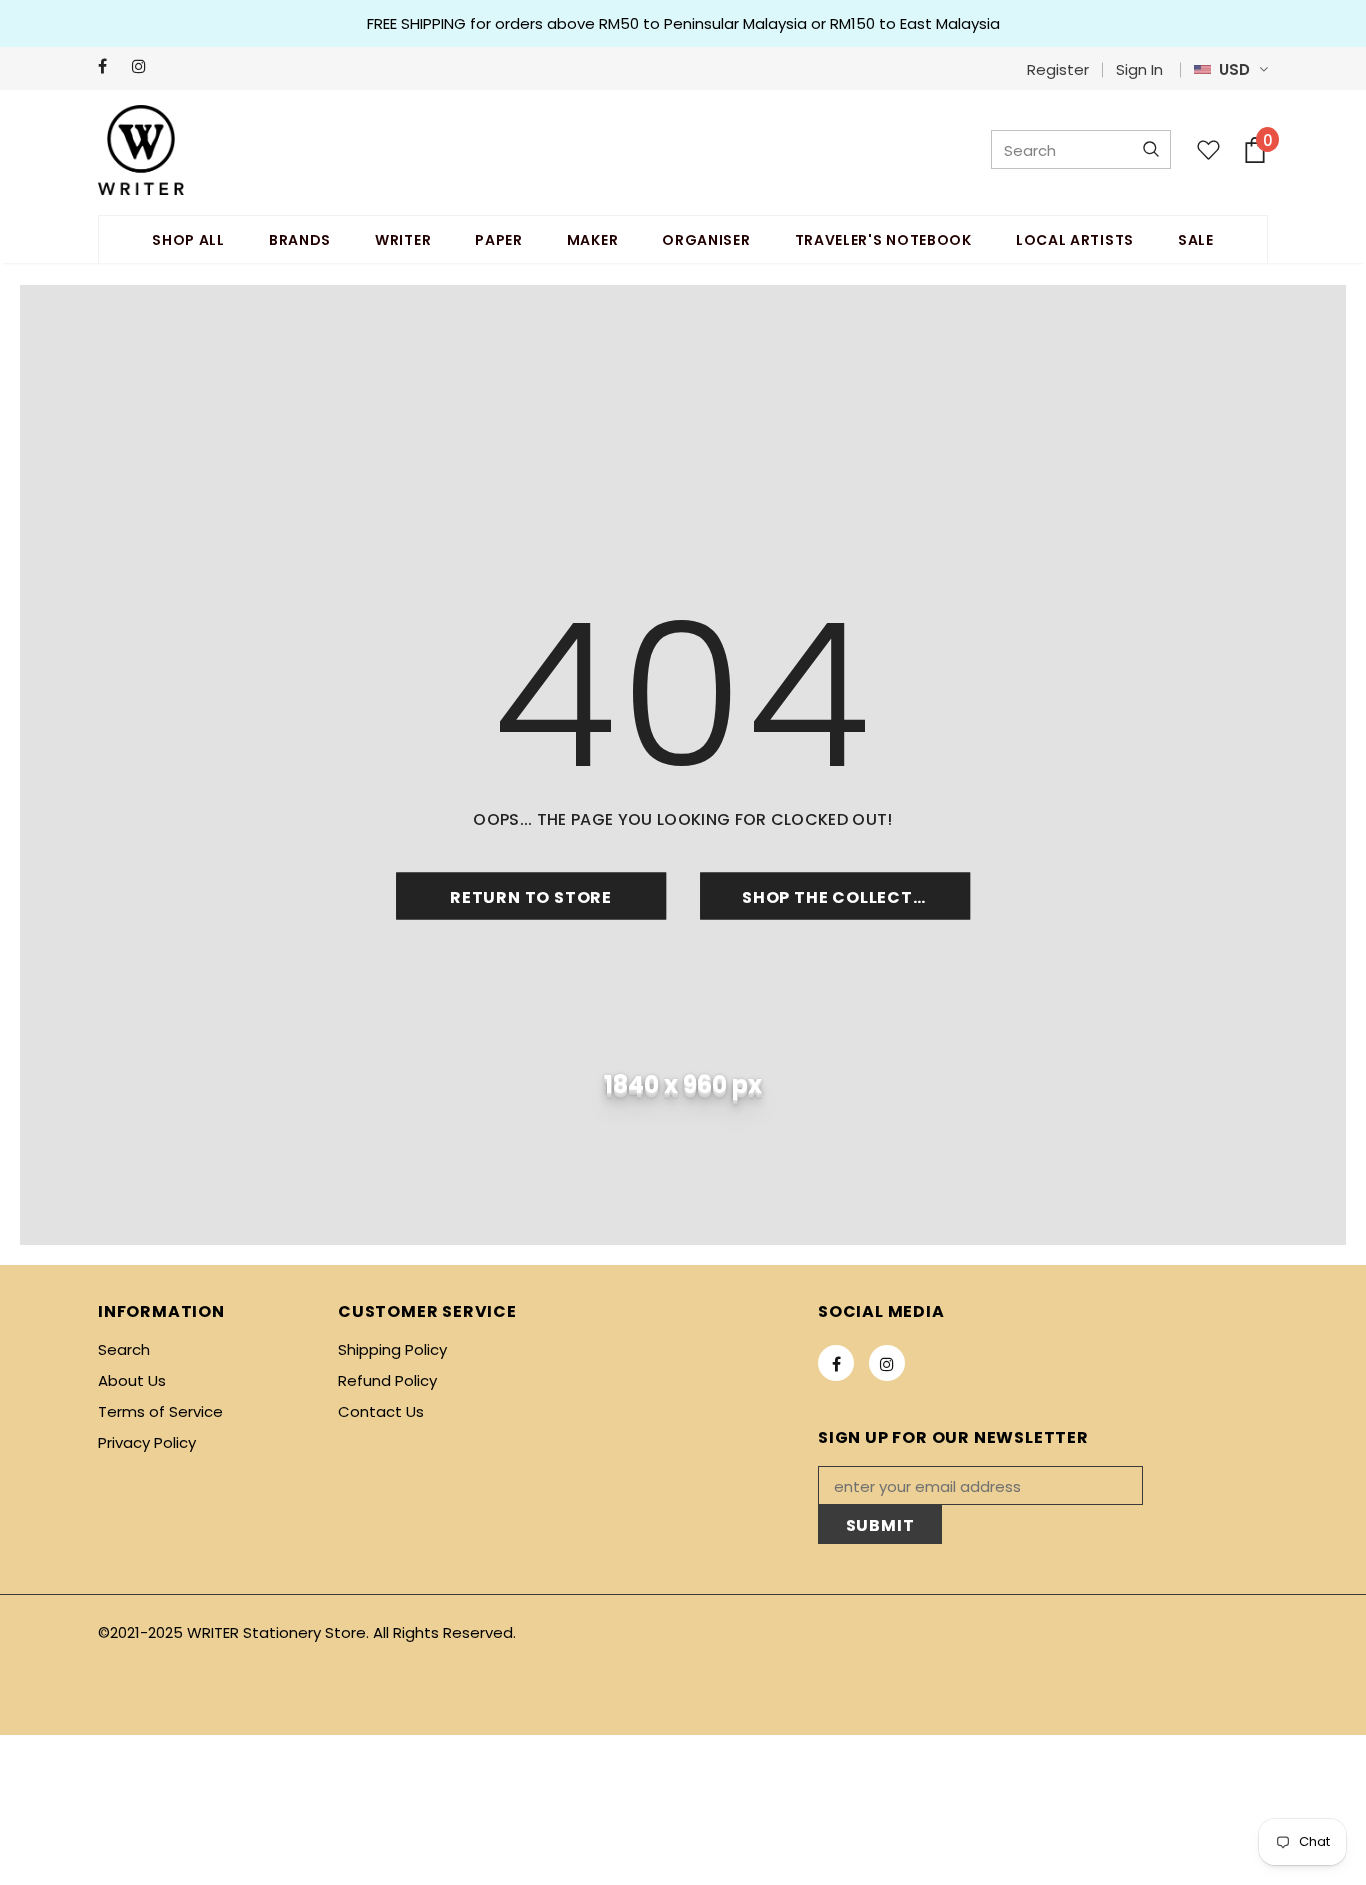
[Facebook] (110, 66)
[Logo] (141, 150)
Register (1058, 69)
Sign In (1139, 69)
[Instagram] (144, 66)
